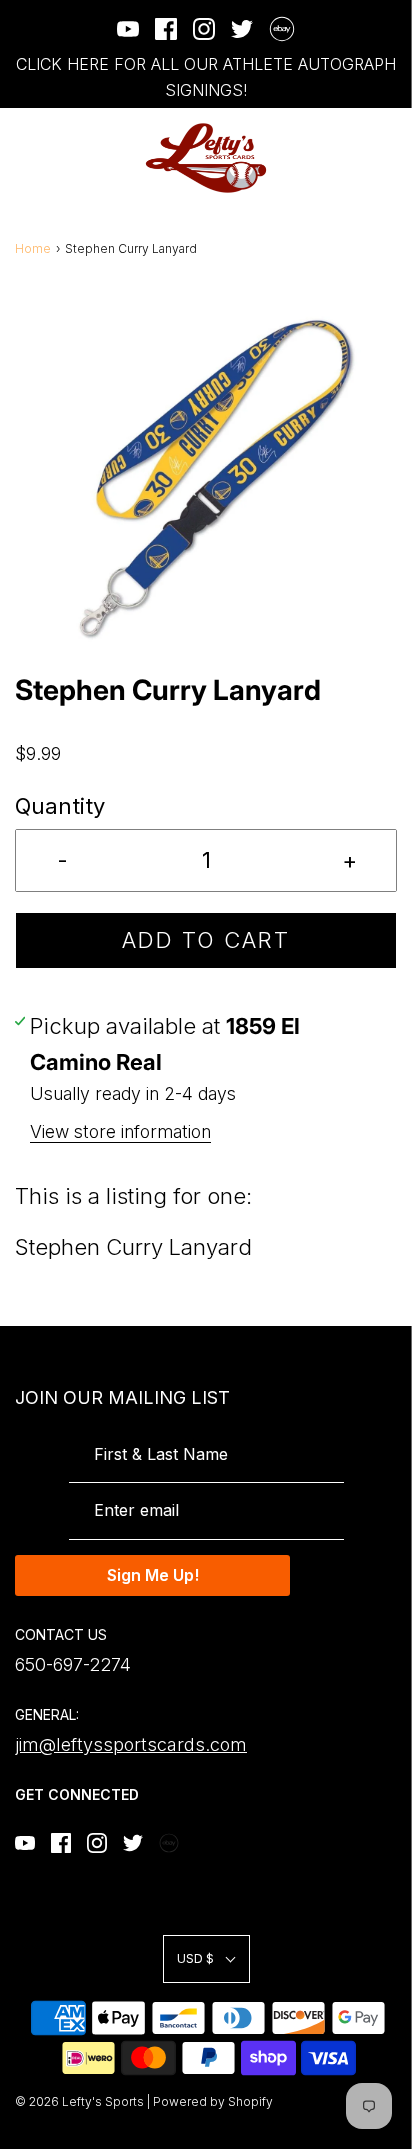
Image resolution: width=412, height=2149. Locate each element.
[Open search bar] (329, 158)
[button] (206, 479)
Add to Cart (206, 940)
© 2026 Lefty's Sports (79, 2101)
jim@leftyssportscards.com (131, 1744)
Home (33, 248)
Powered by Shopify (213, 2101)
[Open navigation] (27, 158)
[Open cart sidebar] (384, 158)
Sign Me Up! (153, 1575)
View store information (120, 1131)
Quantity (60, 806)
